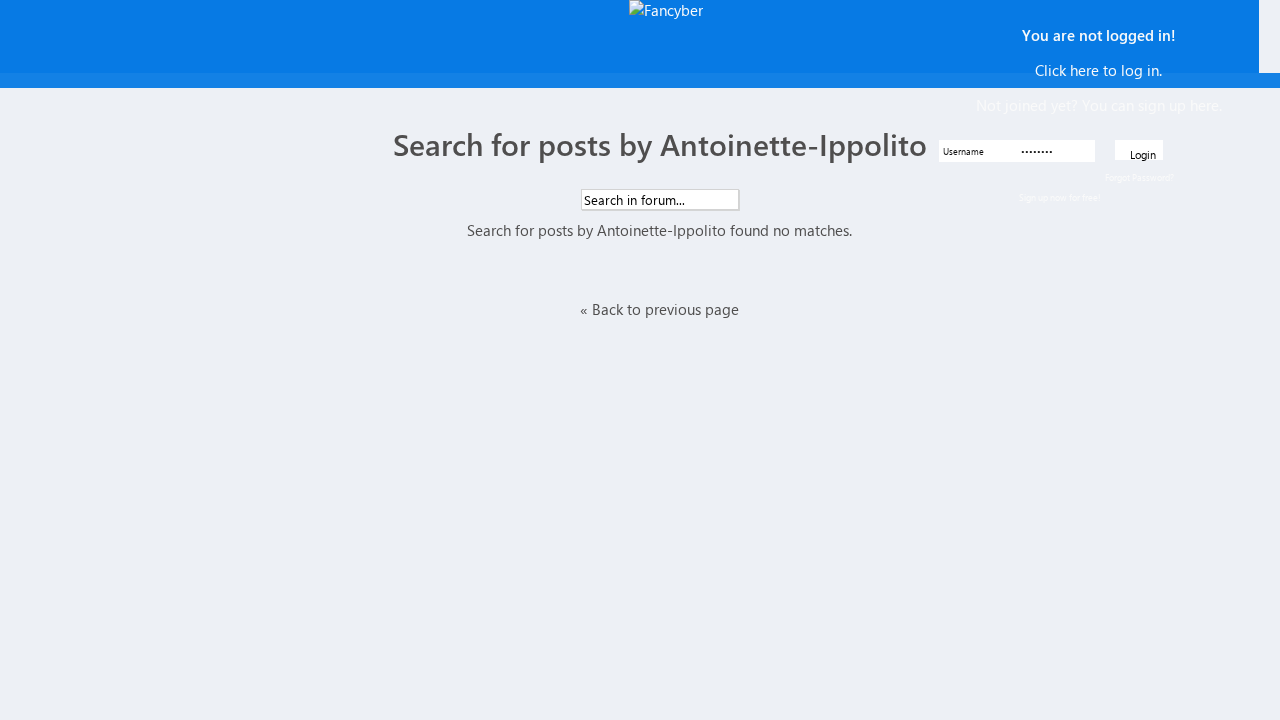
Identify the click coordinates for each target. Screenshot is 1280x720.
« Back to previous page (659, 309)
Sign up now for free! (1060, 197)
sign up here (1178, 105)
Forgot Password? (1139, 177)
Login (1143, 153)
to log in (1131, 70)
